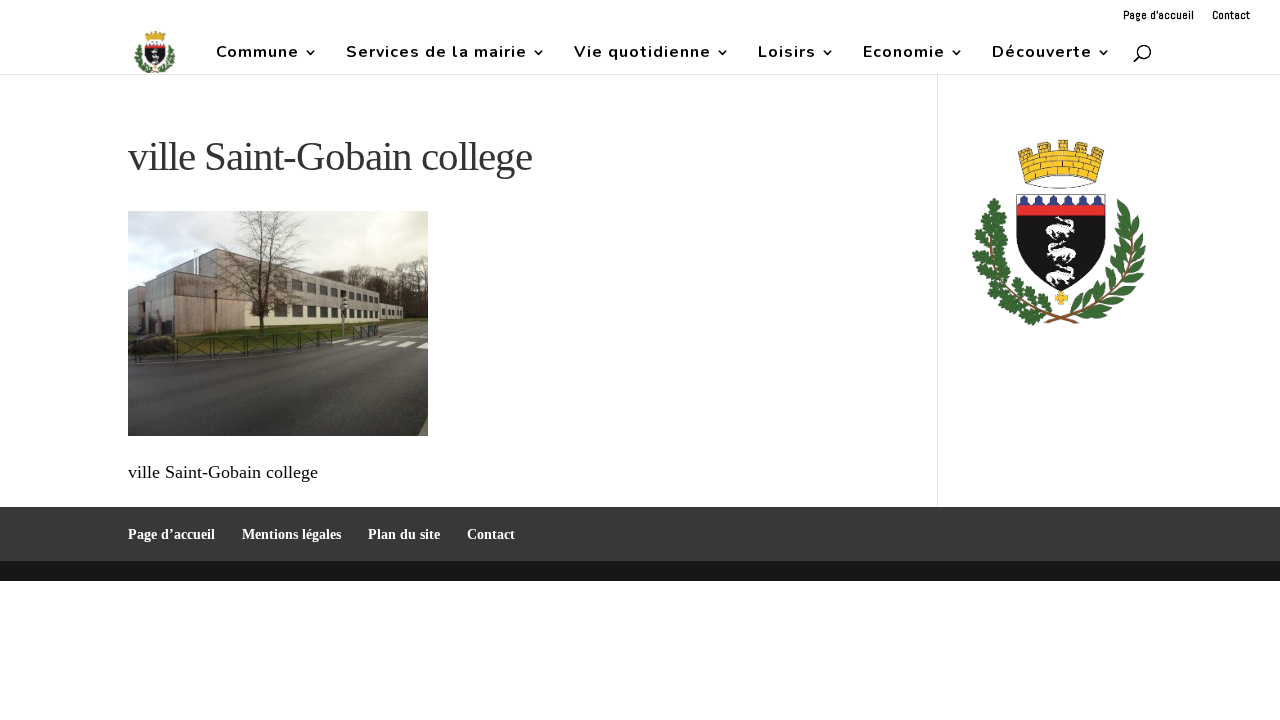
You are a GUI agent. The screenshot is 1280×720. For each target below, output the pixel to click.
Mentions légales (291, 534)
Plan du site (404, 534)
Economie (904, 54)
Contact (1231, 16)
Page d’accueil (1158, 16)
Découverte (1042, 54)
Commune (257, 54)
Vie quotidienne (642, 54)
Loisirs (787, 54)
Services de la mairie (436, 54)
